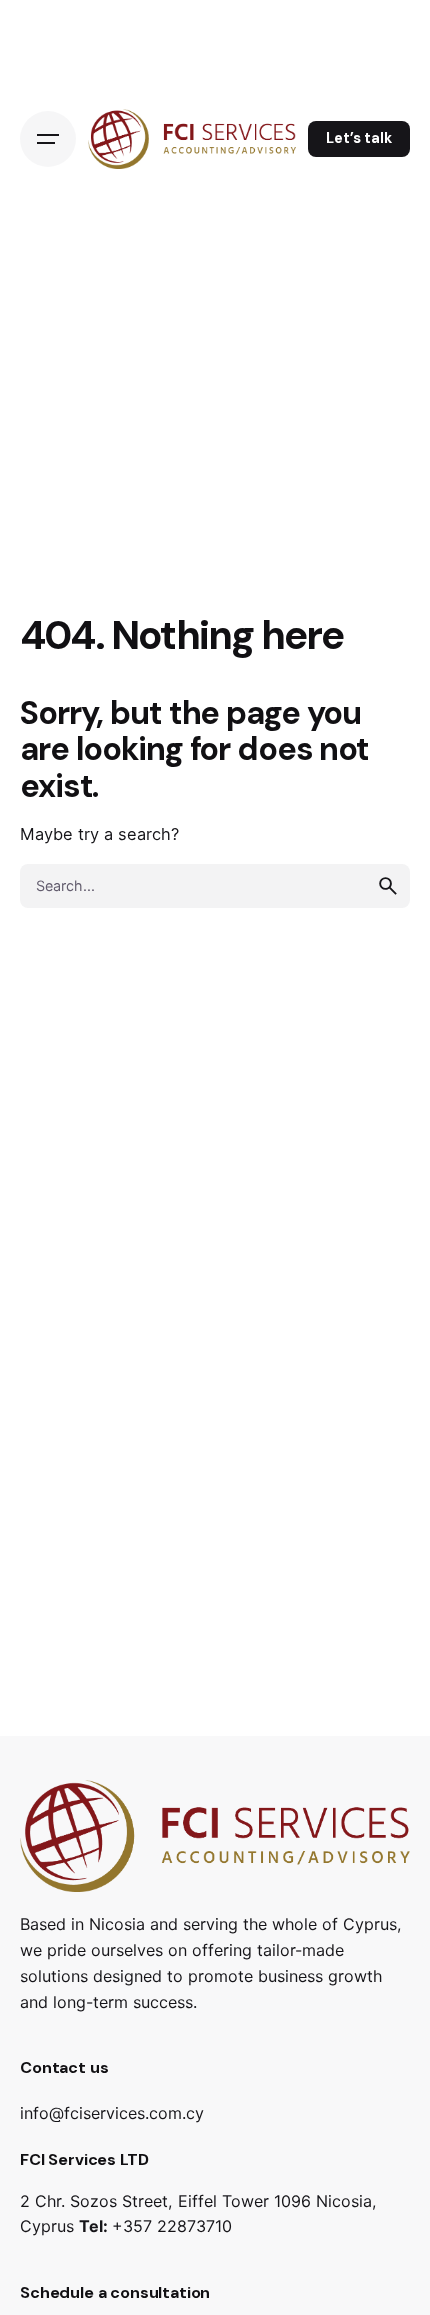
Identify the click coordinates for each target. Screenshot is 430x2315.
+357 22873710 (172, 2226)
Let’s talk (359, 138)
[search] (388, 886)
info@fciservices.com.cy (112, 2113)
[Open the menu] (48, 139)
